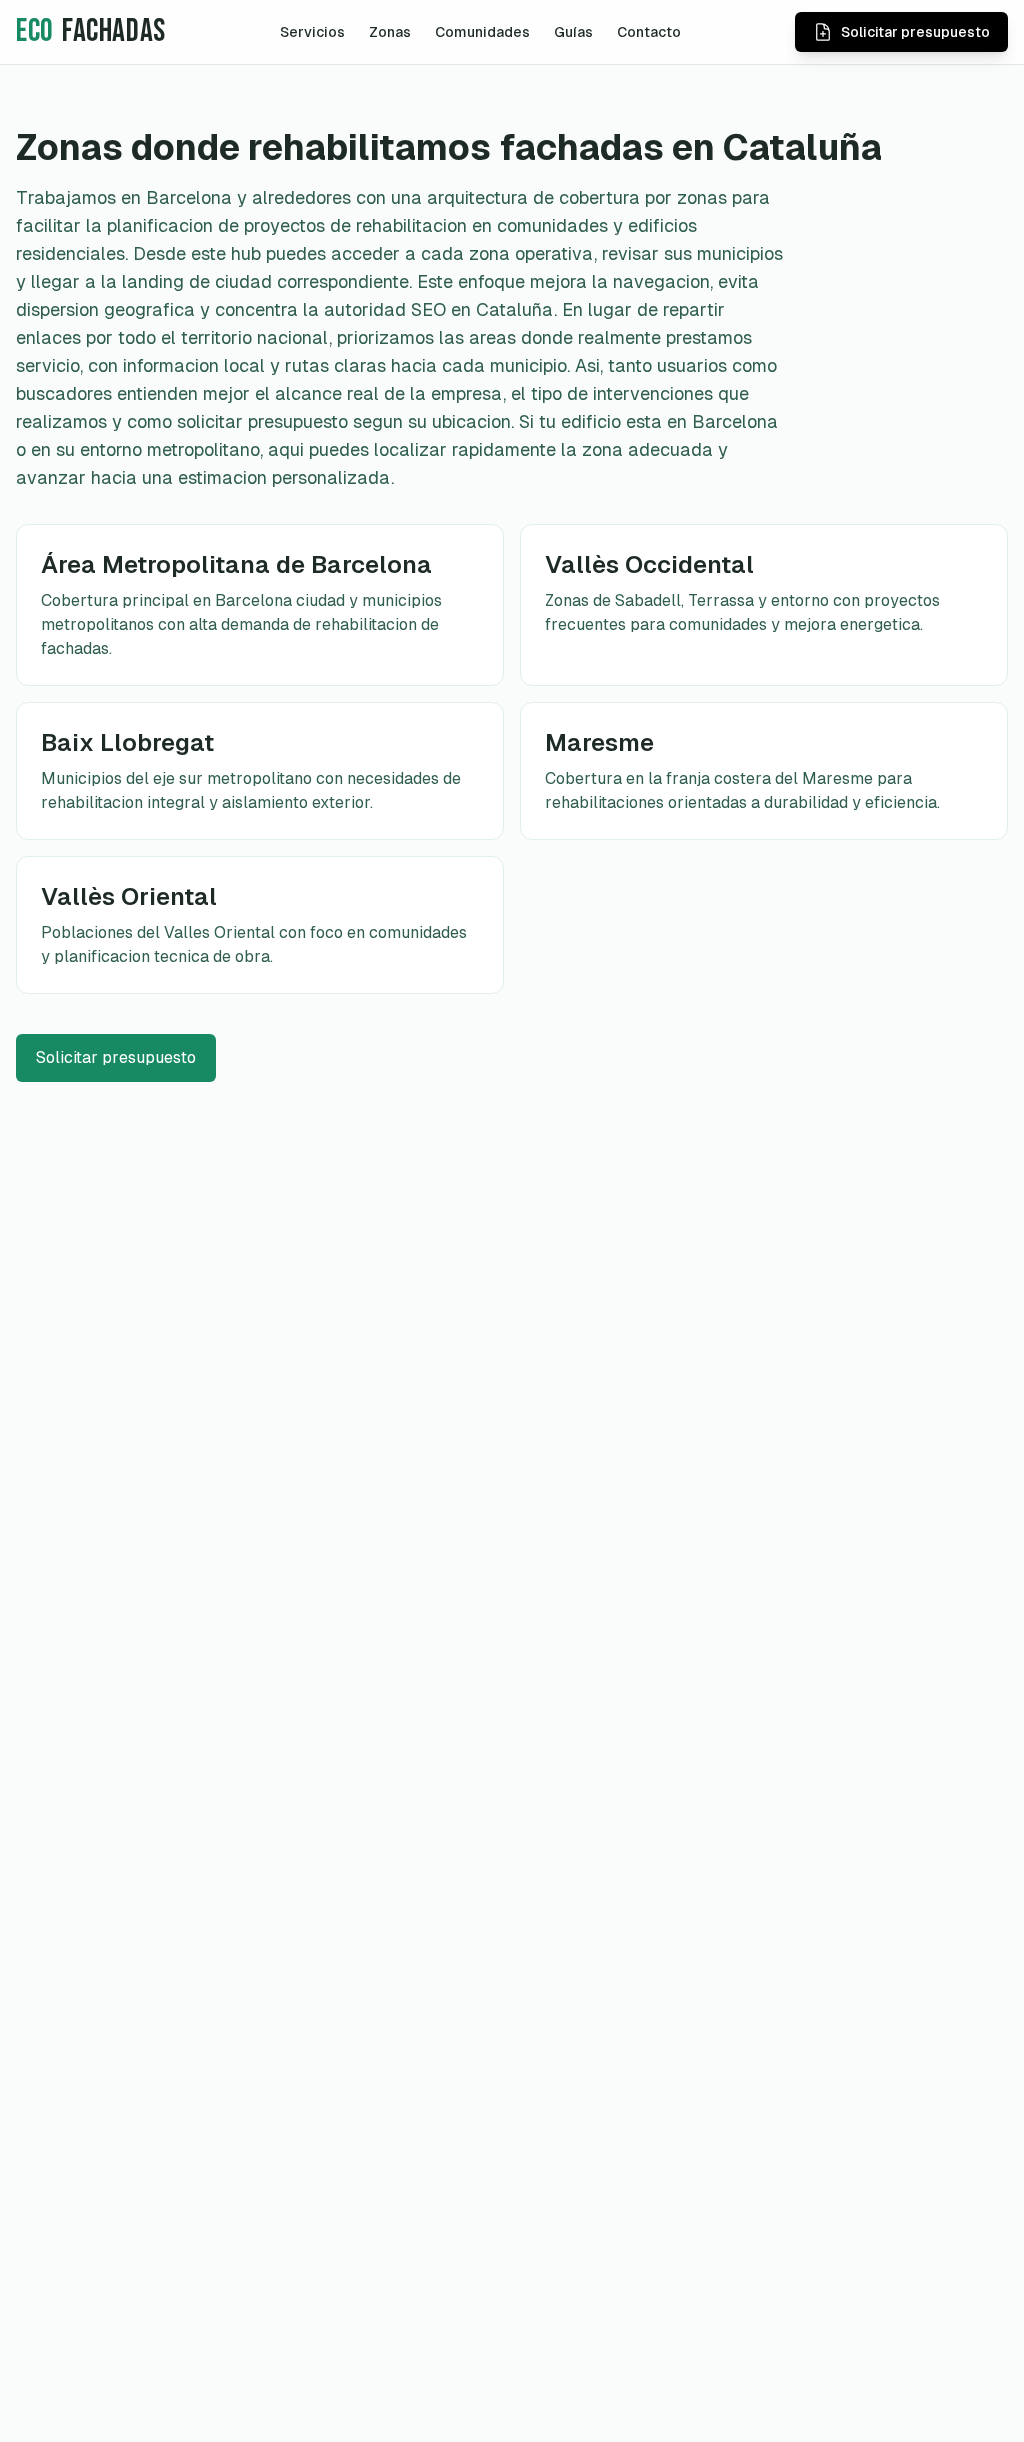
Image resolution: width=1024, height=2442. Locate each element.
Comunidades (482, 32)
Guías (573, 32)
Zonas (390, 32)
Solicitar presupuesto (116, 1057)
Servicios (312, 32)
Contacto (649, 32)
